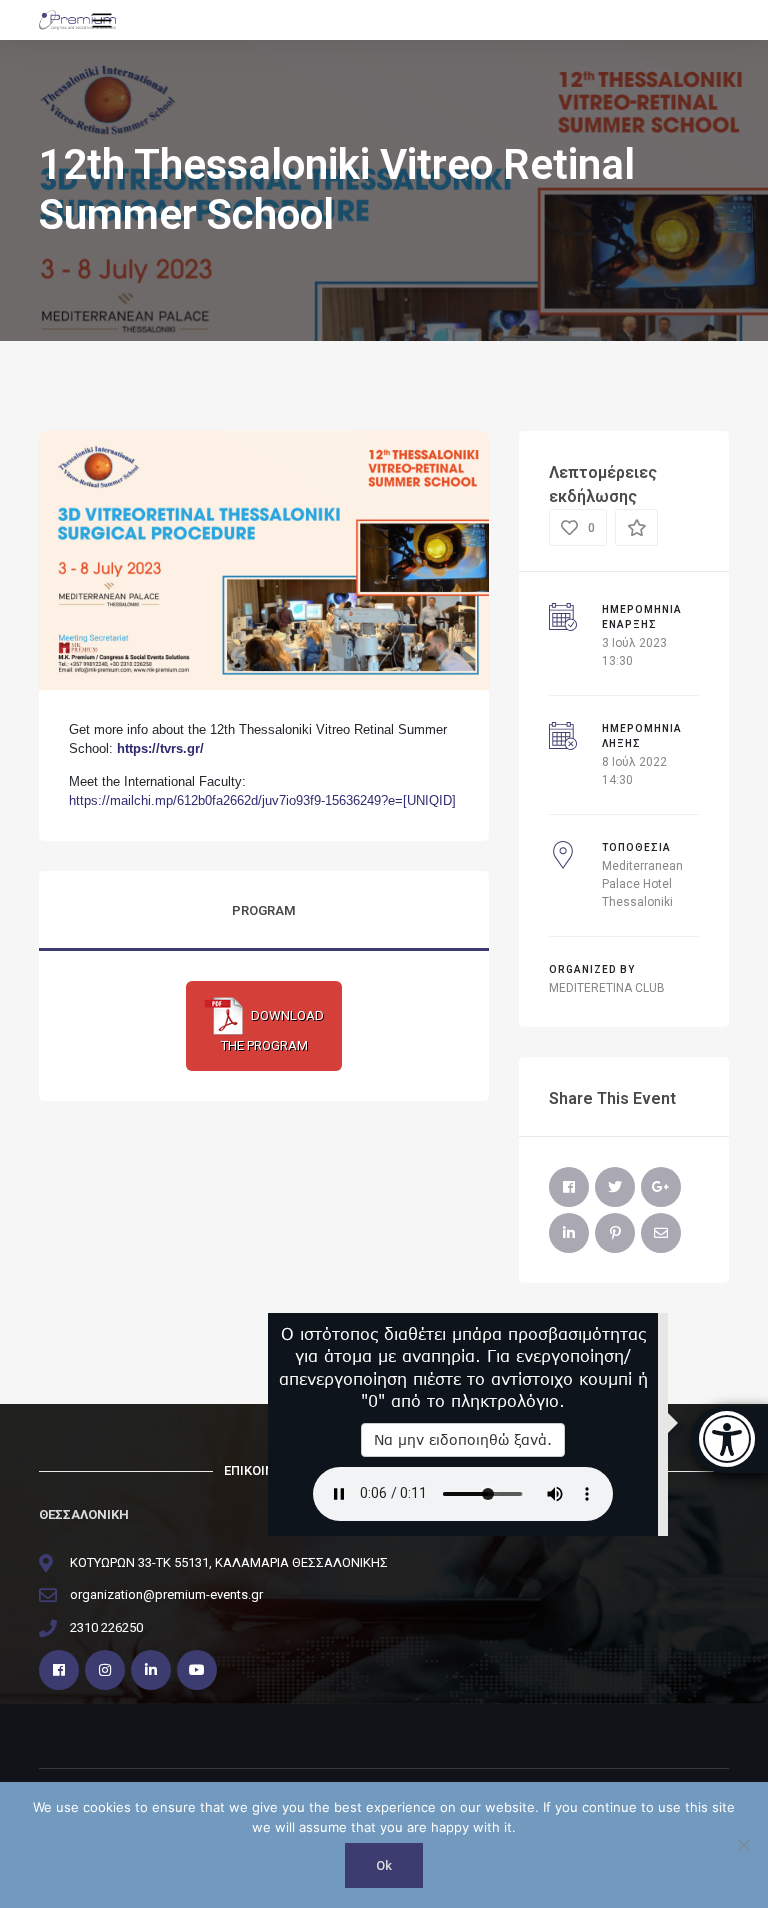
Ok (384, 1865)
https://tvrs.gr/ (160, 748)
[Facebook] (569, 1187)
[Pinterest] (615, 1233)
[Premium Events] (77, 19)
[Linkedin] (151, 1670)
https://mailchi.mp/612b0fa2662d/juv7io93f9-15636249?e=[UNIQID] (262, 800)
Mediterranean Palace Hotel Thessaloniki (642, 884)
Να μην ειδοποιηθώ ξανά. (463, 1439)
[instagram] (105, 1670)
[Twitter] (615, 1187)
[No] (743, 1845)
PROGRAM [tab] (264, 910)
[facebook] (59, 1670)
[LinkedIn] (569, 1233)
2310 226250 (106, 1627)
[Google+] (661, 1187)
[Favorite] (636, 528)
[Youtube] (197, 1670)
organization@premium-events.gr (166, 1594)
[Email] (661, 1233)
